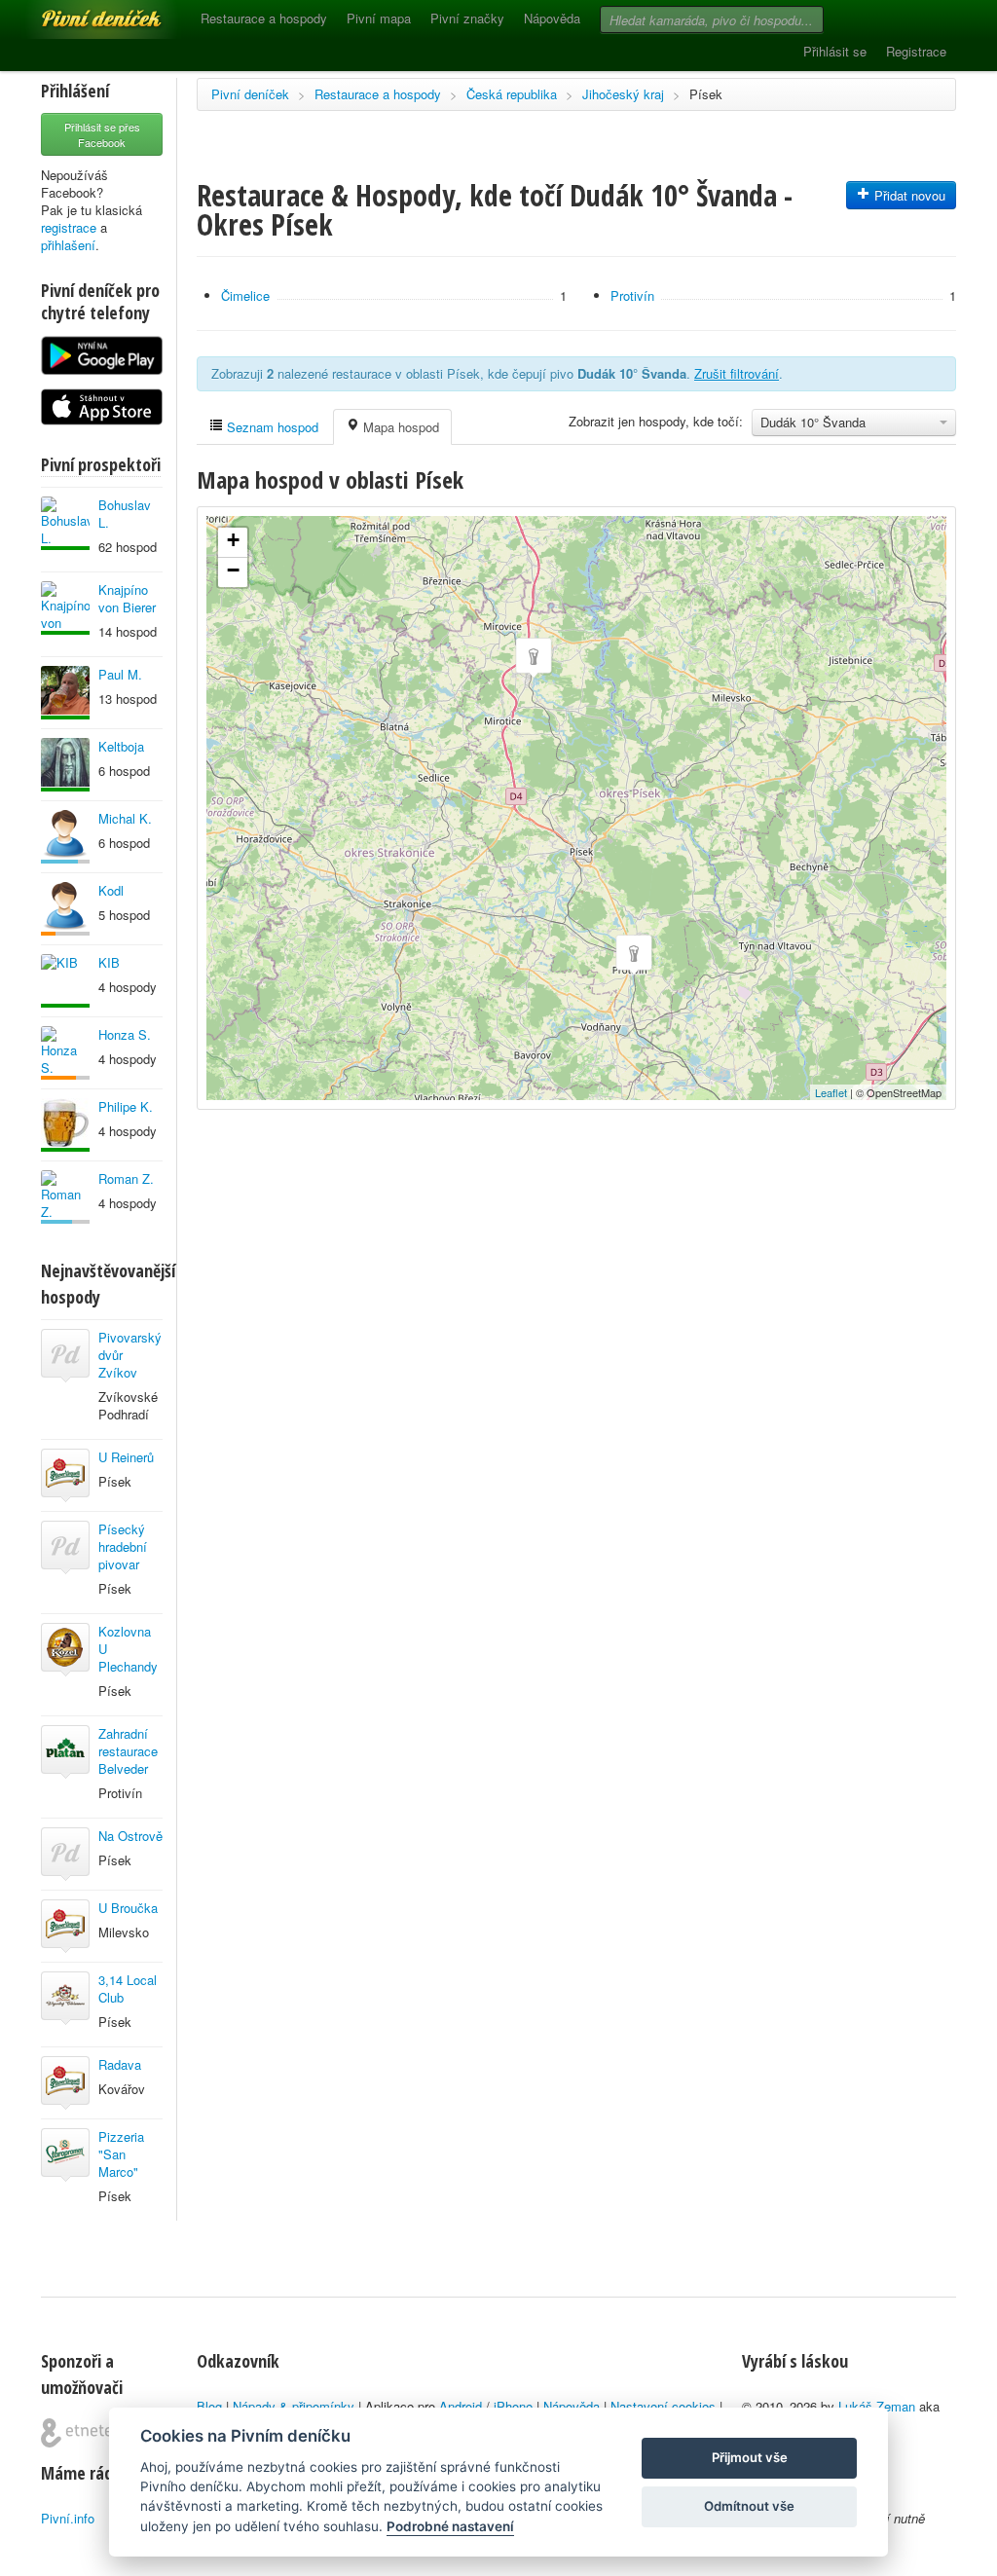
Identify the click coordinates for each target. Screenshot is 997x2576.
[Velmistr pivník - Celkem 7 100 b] (65, 693)
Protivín (632, 295)
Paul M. (120, 674)
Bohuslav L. (125, 514)
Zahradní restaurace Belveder (128, 1751)
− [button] (233, 570)
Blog (209, 2406)
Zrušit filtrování (737, 373)
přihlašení (68, 245)
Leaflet (831, 1092)
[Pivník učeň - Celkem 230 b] (65, 837)
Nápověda (552, 18)
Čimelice (245, 295)
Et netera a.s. (84, 2433)
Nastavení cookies (663, 2406)
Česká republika (512, 94)
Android (461, 2406)
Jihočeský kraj (623, 94)
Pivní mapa (379, 18)
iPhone (513, 2406)
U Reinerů (126, 1457)
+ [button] (233, 540)
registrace (69, 227)
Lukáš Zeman (877, 2406)
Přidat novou (908, 195)
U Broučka (128, 1908)
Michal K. (125, 818)
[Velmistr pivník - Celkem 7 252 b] (65, 1125)
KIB (109, 962)
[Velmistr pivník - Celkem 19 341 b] (65, 981)
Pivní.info (68, 2518)
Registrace (916, 51)
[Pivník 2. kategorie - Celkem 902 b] (65, 909)
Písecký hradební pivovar (123, 1546)
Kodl (111, 890)
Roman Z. (126, 1178)
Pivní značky (467, 18)
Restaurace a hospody (264, 18)
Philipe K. (126, 1106)
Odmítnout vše (749, 2506)
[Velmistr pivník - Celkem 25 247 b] (65, 608)
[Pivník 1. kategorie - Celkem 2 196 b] (65, 1053)
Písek (706, 94)
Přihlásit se (835, 51)
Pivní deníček (80, 12)
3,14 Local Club (128, 1988)
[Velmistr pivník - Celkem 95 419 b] (65, 523)
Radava (120, 2064)
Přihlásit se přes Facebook (102, 134)
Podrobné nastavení (450, 2526)
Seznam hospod (271, 427)
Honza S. (125, 1034)
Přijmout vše (750, 2457)
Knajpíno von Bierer (127, 598)
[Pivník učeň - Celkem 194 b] (65, 1197)
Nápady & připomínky (294, 2406)
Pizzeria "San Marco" (121, 2154)
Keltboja (121, 746)
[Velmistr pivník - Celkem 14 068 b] (65, 765)
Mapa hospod (399, 427)
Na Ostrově (130, 1836)
